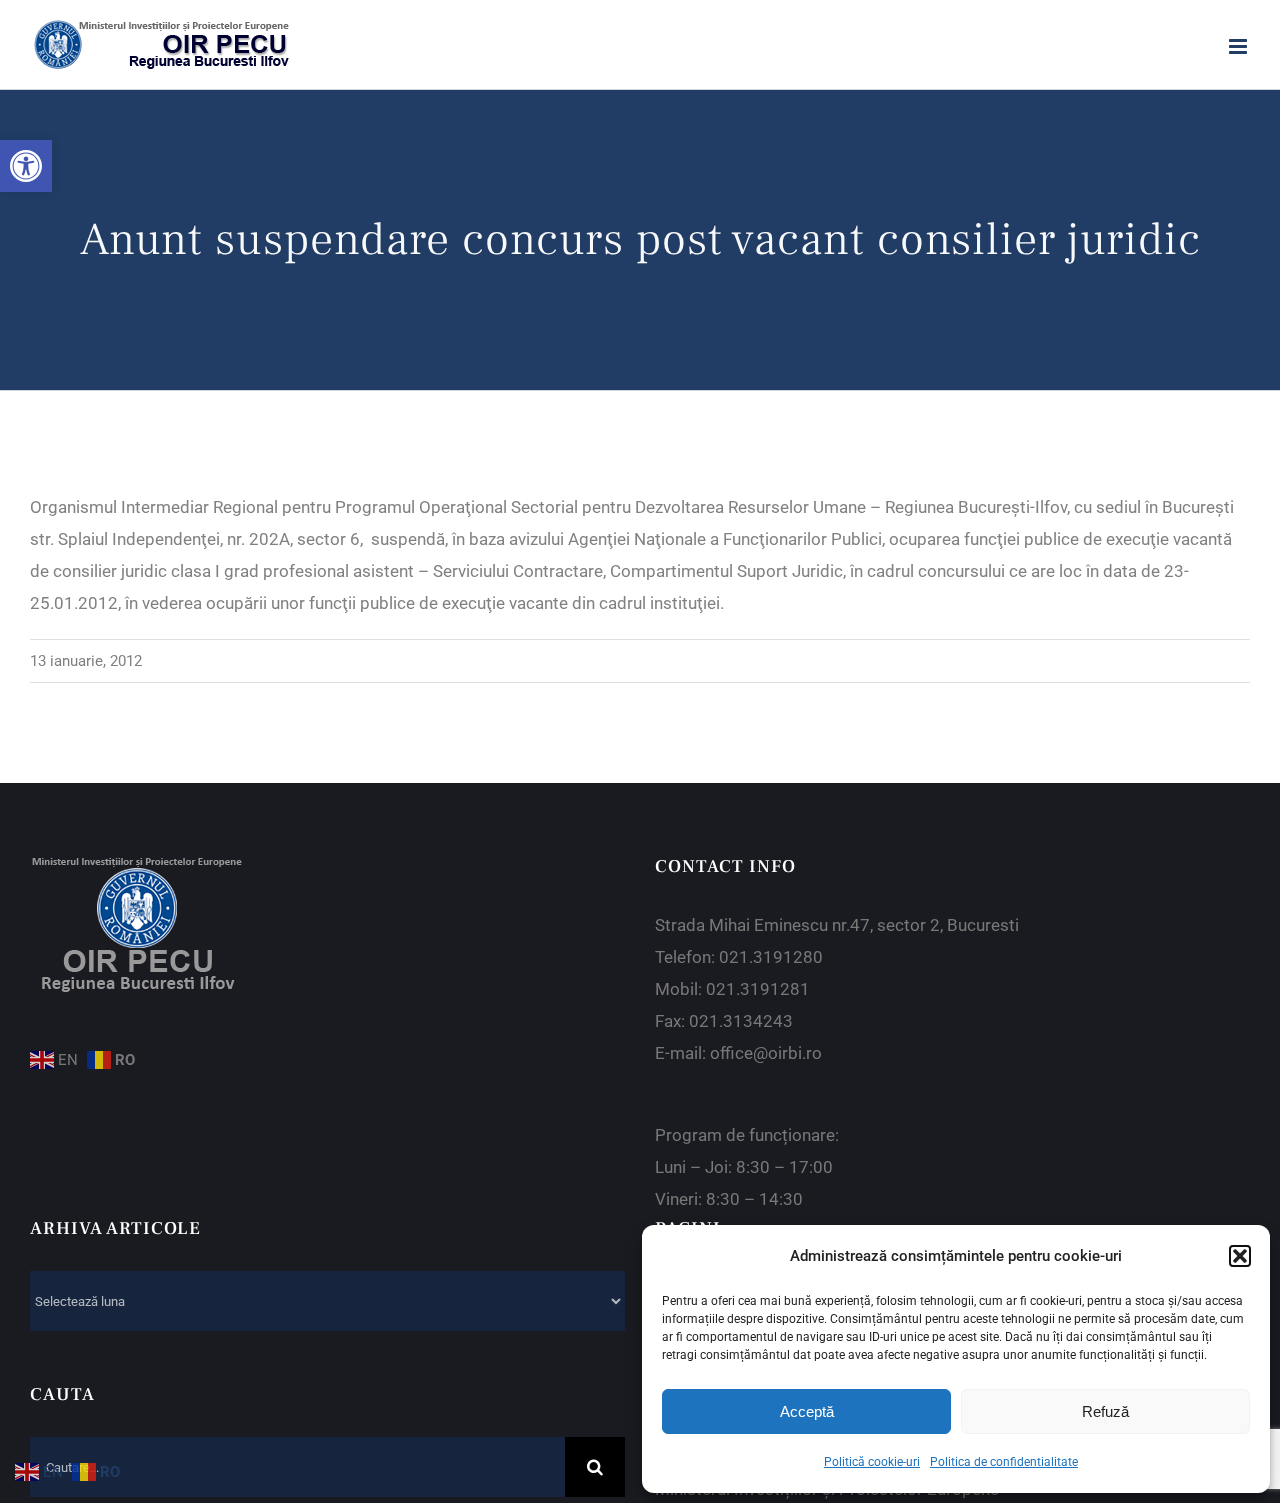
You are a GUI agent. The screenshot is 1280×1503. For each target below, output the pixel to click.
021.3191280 (771, 957)
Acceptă (807, 1411)
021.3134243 (741, 1021)
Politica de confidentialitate (1004, 1462)
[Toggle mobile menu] (1239, 46)
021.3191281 (758, 989)
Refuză (1105, 1411)
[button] (26, 166)
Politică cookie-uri (872, 1462)
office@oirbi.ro (766, 1053)
